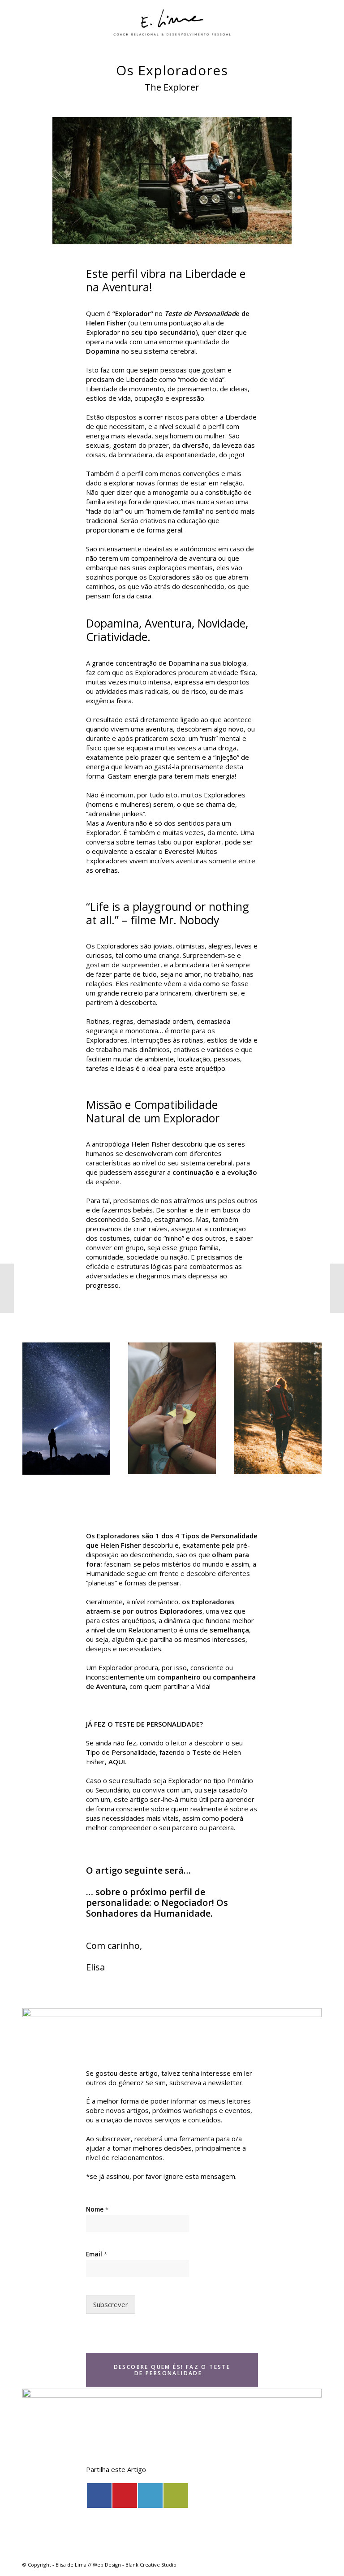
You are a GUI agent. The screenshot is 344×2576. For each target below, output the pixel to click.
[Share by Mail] (176, 2496)
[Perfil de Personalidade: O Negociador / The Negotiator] (337, 1288)
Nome (97, 2209)
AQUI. (117, 1762)
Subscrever (111, 2304)
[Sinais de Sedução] (7, 1288)
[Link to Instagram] (315, 2564)
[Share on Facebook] (99, 2496)
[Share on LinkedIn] (150, 2496)
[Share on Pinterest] (125, 2496)
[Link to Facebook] (301, 2564)
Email (97, 2254)
